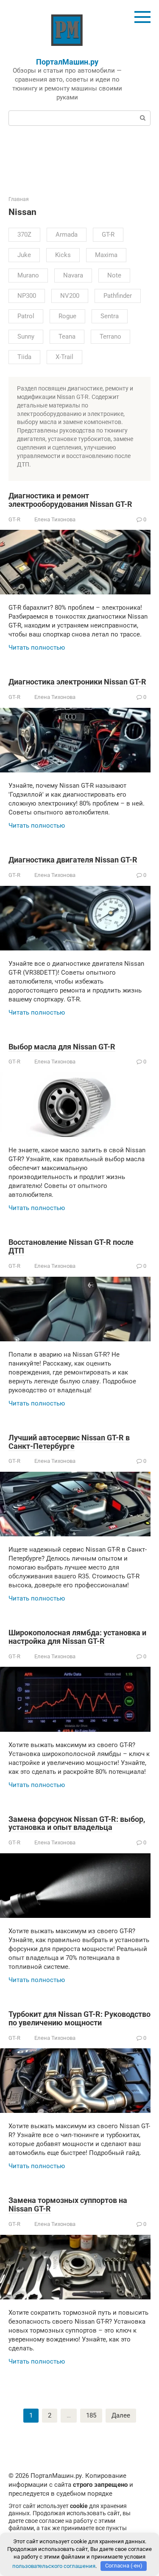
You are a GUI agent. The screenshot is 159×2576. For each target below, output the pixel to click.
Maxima (106, 255)
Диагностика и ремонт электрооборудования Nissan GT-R (70, 500)
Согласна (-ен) (124, 2566)
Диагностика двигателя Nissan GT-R (73, 860)
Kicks (63, 255)
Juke (24, 255)
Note (114, 275)
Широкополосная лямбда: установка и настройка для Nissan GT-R (77, 1637)
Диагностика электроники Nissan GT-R (77, 682)
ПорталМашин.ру (67, 62)
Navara (73, 275)
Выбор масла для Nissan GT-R (62, 1047)
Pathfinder (118, 296)
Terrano (110, 336)
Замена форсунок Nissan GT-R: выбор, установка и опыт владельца (77, 1823)
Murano (28, 275)
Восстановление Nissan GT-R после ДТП (71, 1246)
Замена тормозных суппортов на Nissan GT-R (68, 2204)
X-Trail (64, 357)
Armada (67, 235)
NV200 (70, 296)
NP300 (27, 296)
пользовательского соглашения (54, 2566)
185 (91, 2415)
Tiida (24, 357)
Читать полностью (37, 648)
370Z (24, 235)
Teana (67, 336)
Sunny (26, 336)
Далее (121, 2415)
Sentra (110, 316)
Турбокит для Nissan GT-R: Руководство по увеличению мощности (79, 2018)
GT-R (108, 235)
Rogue (67, 316)
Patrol (26, 316)
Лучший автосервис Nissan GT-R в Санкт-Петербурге (69, 1442)
